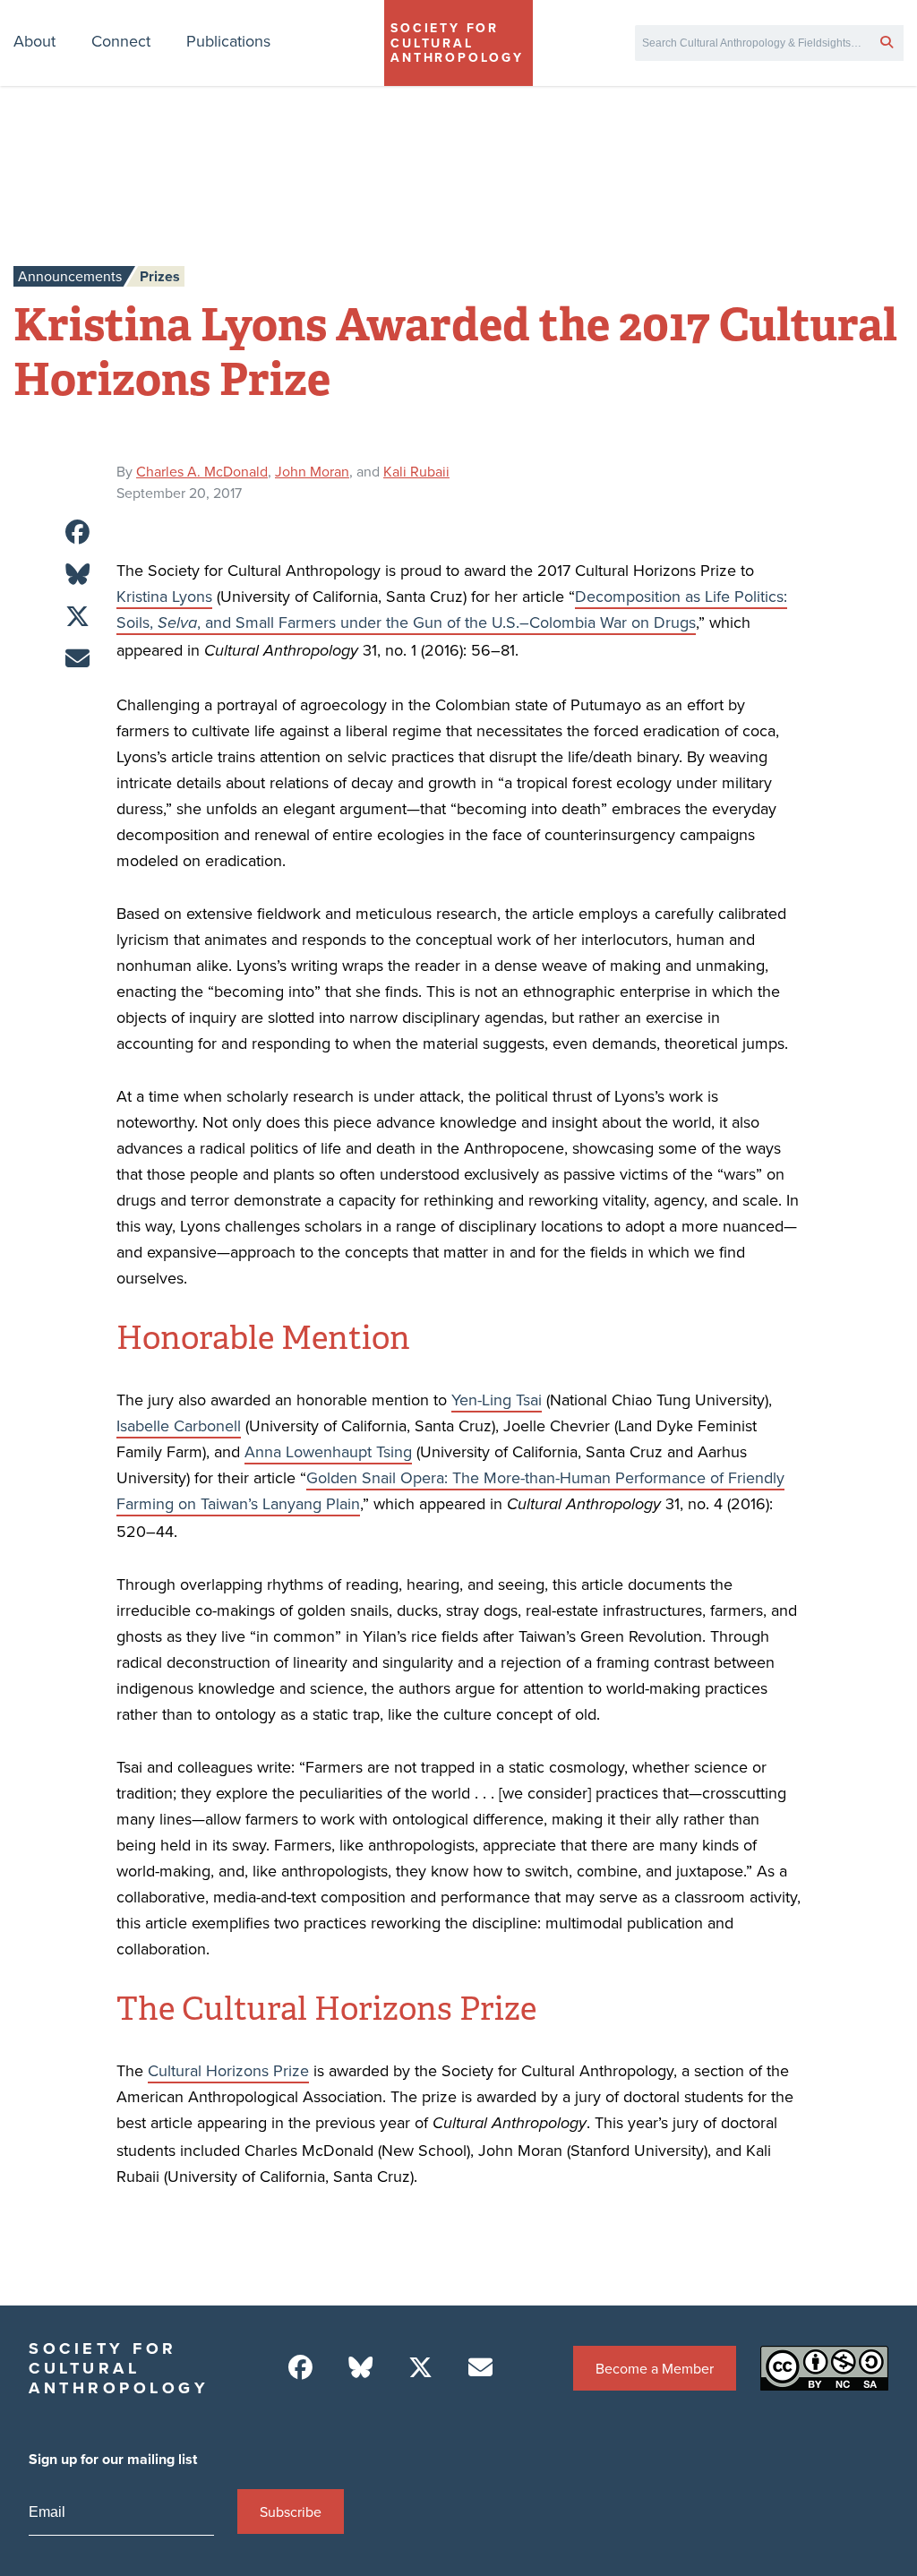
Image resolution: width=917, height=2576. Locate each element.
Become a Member (655, 2368)
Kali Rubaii (416, 471)
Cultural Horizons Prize (228, 2070)
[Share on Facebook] (77, 532)
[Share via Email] (77, 659)
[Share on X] (77, 617)
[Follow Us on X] (420, 2368)
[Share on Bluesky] (77, 575)
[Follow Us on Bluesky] (360, 2368)
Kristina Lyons (164, 596)
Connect (121, 41)
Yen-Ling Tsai (497, 1400)
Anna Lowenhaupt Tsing (328, 1451)
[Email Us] (480, 2368)
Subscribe (291, 2512)
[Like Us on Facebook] (300, 2368)
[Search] (887, 41)
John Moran (312, 471)
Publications (228, 41)
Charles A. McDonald (202, 471)
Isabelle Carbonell (179, 1425)
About (34, 41)
